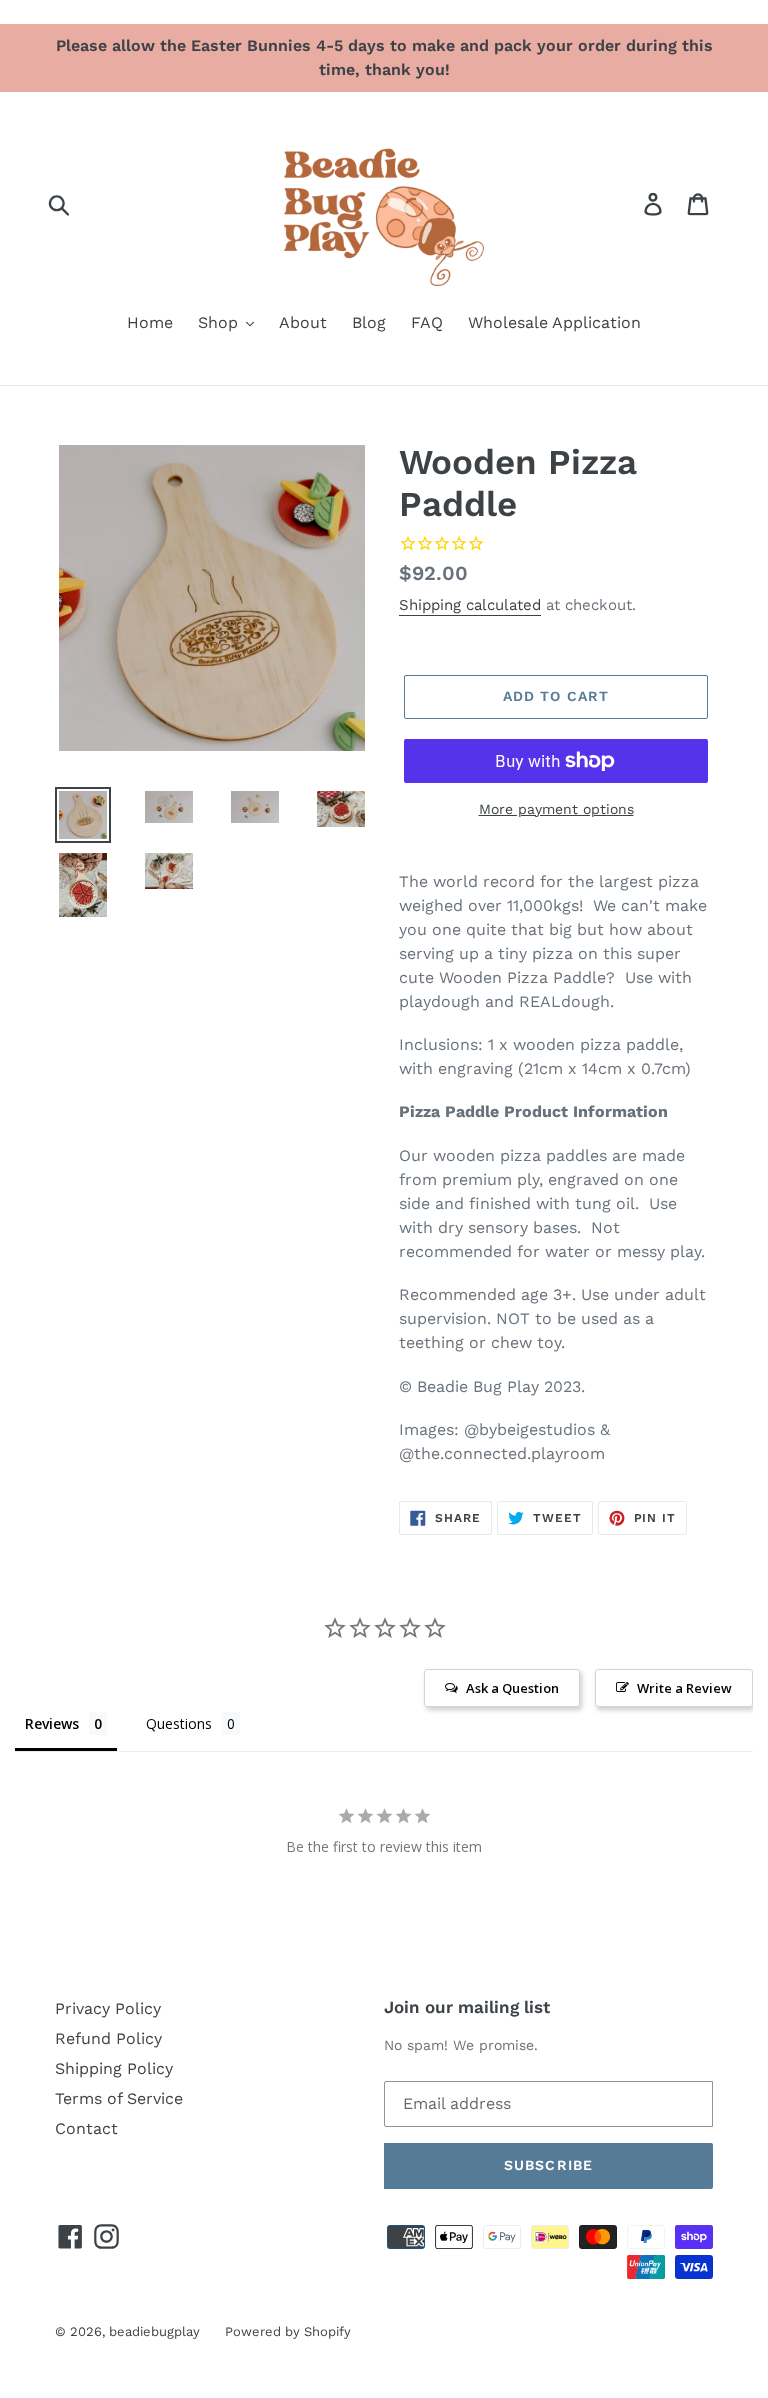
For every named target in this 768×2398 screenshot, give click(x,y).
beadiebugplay (154, 2331)
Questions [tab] (179, 1723)
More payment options (556, 809)
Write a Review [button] (684, 1688)
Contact (86, 2128)
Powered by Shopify (288, 2331)
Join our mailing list (467, 2007)
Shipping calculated (470, 605)
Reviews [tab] (52, 1723)
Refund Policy (108, 2038)
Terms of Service (119, 2098)
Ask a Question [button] (512, 1688)
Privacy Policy (108, 2008)
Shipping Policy (114, 2068)
